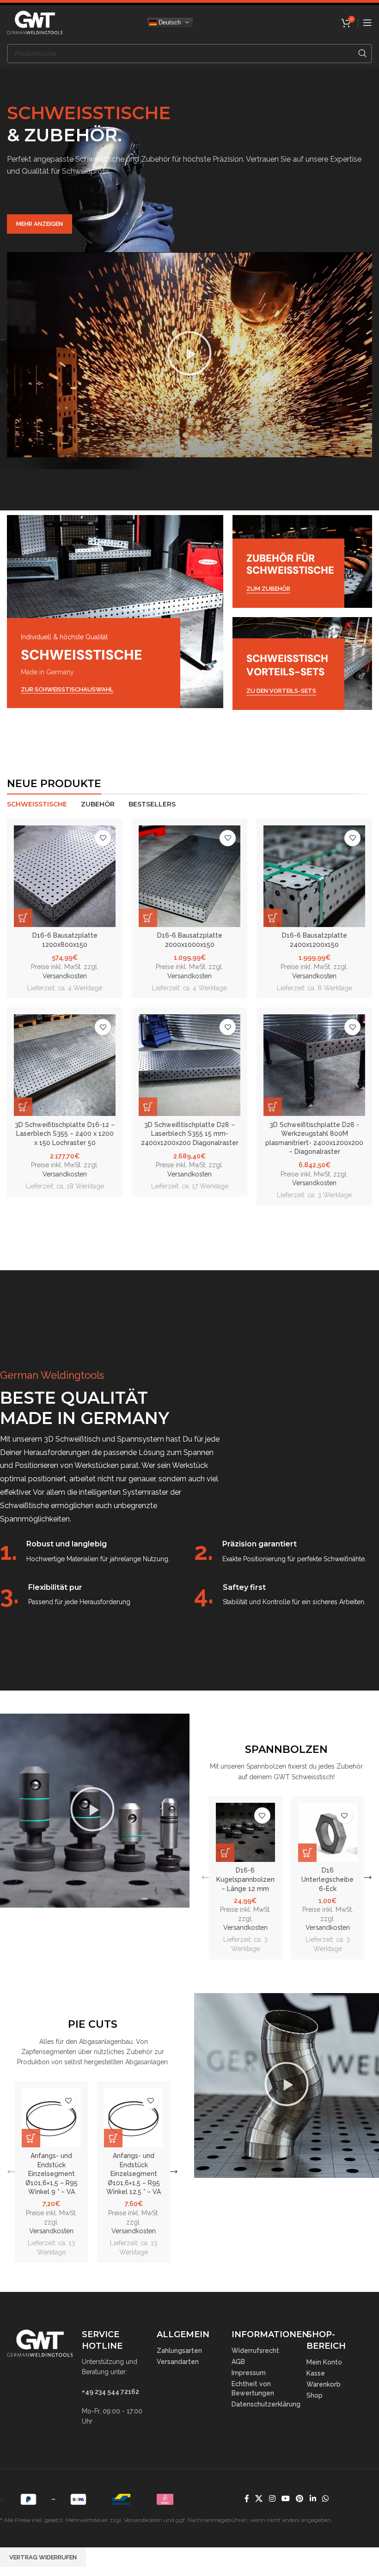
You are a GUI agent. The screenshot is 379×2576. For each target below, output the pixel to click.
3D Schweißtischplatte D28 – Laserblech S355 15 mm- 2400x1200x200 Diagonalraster (190, 1134)
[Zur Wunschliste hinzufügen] (103, 838)
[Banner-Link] (115, 612)
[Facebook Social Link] (247, 2499)
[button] (189, 355)
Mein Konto (324, 2362)
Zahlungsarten (179, 2351)
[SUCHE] (362, 54)
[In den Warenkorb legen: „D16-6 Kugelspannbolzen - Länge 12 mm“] (225, 1853)
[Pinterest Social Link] (300, 2499)
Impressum (249, 2373)
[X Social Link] (259, 2499)
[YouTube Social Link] (285, 2499)
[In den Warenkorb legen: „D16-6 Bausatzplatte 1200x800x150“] (23, 918)
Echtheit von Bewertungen (253, 2388)
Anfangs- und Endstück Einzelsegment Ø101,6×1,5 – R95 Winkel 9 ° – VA (52, 2174)
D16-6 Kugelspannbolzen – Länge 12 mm (245, 1879)
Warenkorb (324, 2384)
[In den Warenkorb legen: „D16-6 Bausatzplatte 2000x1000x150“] (148, 918)
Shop (315, 2395)
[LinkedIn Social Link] (313, 2499)
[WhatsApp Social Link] (325, 2499)
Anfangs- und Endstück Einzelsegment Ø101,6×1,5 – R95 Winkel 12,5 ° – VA (134, 2174)
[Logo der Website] (35, 22)
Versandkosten (65, 976)
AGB (238, 2362)
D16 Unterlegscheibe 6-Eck (327, 1879)
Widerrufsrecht (255, 2351)
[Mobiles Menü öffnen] (367, 23)
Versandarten (178, 2362)
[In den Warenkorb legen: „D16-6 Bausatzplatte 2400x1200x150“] (273, 918)
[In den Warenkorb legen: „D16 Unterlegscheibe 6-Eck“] (307, 1853)
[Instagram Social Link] (272, 2499)
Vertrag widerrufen (43, 2557)
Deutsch (169, 22)
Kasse (316, 2373)
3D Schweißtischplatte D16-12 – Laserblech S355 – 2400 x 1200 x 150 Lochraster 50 (65, 1134)
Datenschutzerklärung (264, 2404)
